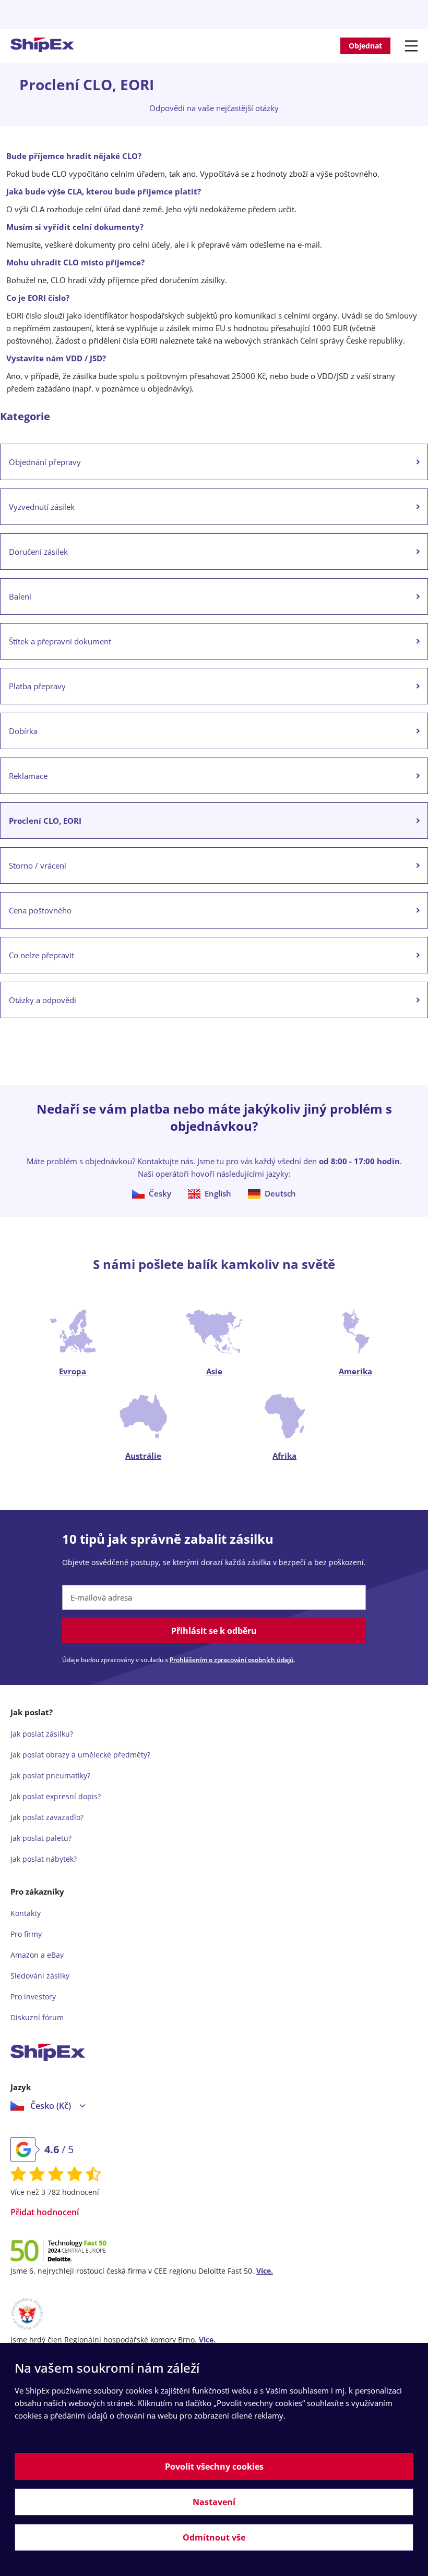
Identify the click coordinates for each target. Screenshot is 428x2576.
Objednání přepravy (45, 462)
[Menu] (413, 46)
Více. (265, 2271)
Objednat (365, 46)
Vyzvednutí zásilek (42, 507)
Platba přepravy (37, 686)
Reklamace (28, 776)
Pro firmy (26, 1934)
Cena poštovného (40, 910)
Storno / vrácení (38, 865)
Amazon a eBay (37, 1955)
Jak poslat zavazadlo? (47, 1817)
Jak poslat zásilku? (42, 1734)
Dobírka (23, 731)
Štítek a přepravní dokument (60, 641)
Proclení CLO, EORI (45, 821)
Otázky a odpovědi (43, 1000)
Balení (20, 596)
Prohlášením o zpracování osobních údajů (232, 1660)
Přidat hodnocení (45, 2212)
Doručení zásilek (38, 552)
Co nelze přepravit (41, 955)
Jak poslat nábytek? (44, 1859)
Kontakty (26, 1913)
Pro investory (33, 1997)
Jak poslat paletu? (41, 1838)
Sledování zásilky (40, 1976)
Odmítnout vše (214, 2537)
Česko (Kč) (51, 2106)
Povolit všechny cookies (214, 2467)
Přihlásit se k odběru (214, 1631)
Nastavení (214, 2502)
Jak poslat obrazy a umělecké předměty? (80, 1755)
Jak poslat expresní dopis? (56, 1796)
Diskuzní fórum (37, 2017)
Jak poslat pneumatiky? (50, 1775)
